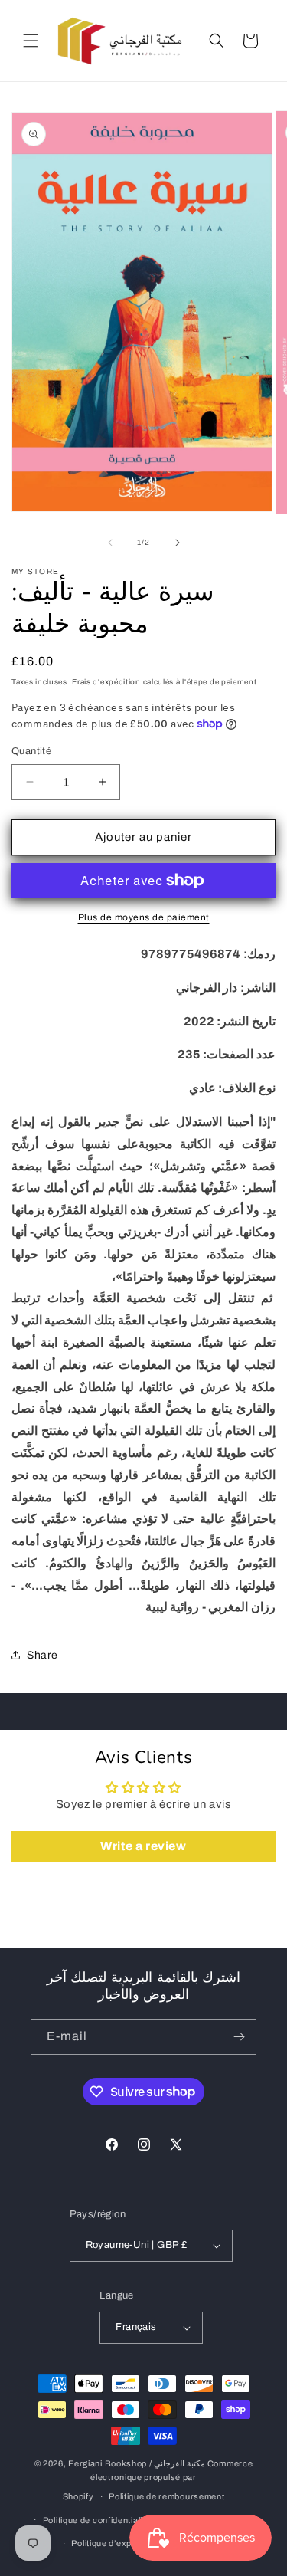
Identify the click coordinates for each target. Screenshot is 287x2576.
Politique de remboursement (166, 2496)
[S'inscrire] (239, 2037)
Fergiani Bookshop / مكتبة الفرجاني (137, 2463)
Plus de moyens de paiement (144, 917)
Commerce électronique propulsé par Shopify (158, 2480)
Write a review (143, 1846)
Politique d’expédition (115, 2543)
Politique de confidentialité (97, 2520)
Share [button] (42, 1655)
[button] (31, 41)
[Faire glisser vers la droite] (178, 543)
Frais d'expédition (106, 682)
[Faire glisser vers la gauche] (110, 543)
